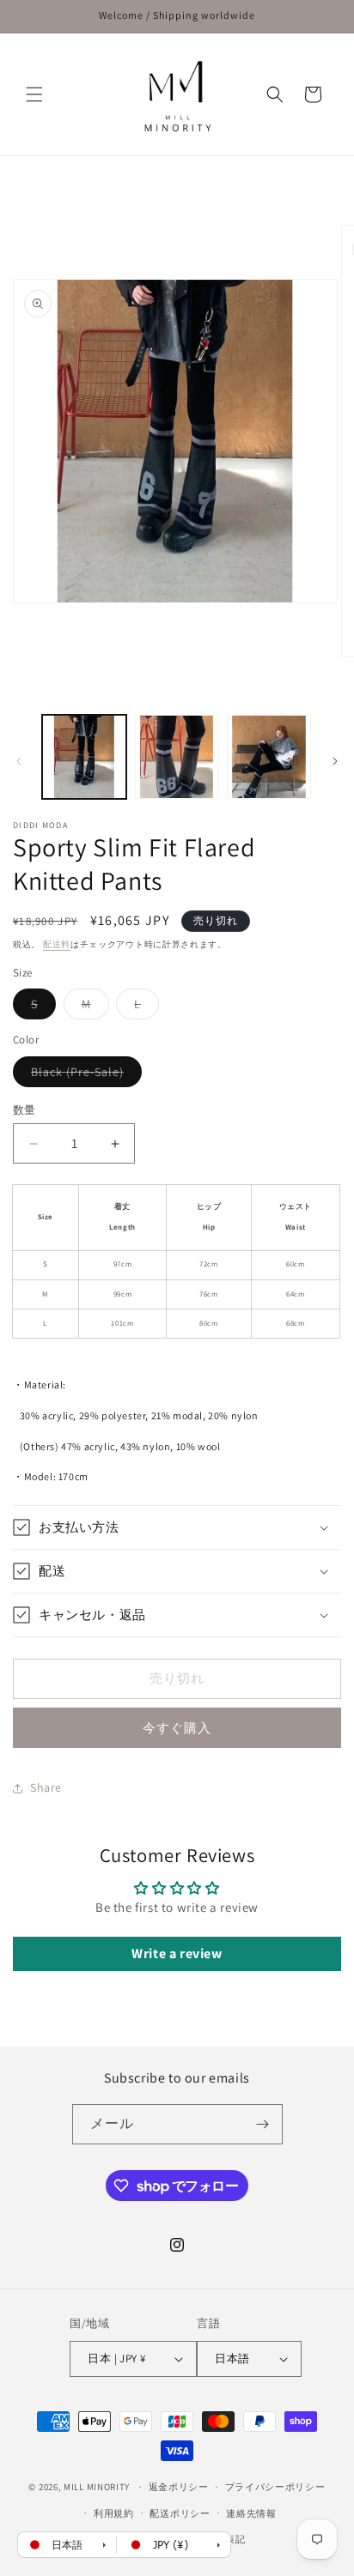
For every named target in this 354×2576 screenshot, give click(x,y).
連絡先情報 (251, 2513)
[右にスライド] (335, 761)
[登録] (263, 2124)
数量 (24, 1110)
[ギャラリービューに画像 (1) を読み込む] (84, 757)
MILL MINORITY (97, 2487)
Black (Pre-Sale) (83, 1075)
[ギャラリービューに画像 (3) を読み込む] (269, 757)
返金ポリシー (179, 2487)
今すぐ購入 (177, 1728)
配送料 (57, 944)
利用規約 (114, 2513)
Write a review (177, 1953)
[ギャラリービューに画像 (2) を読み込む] (177, 757)
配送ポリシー (180, 2513)
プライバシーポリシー (275, 2487)
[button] (34, 94)
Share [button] (46, 1787)
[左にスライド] (19, 761)
